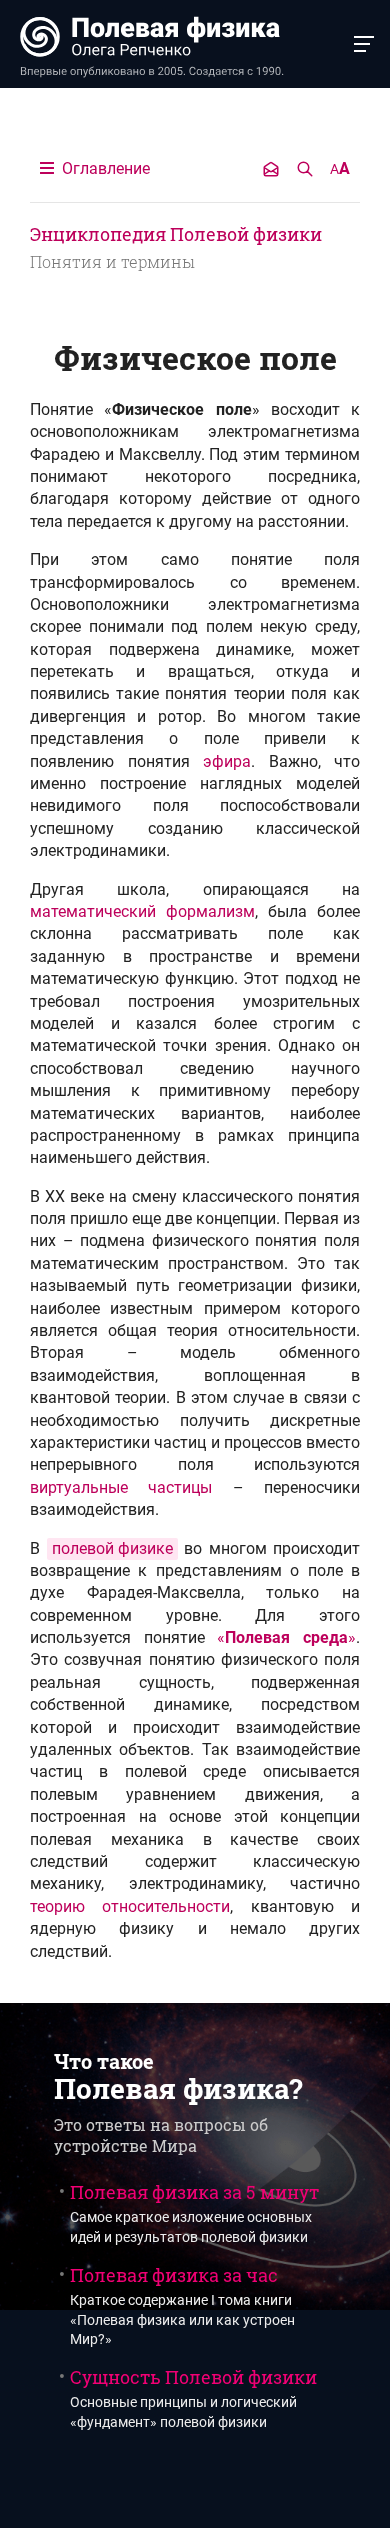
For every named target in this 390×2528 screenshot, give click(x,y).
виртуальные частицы (121, 1487)
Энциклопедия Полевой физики (176, 234)
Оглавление (104, 168)
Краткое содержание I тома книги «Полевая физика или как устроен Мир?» (182, 2306)
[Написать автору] (271, 169)
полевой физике (112, 1548)
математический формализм (142, 911)
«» (286, 1637)
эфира (227, 761)
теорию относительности (130, 1906)
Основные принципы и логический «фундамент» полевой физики (193, 2398)
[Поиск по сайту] (305, 169)
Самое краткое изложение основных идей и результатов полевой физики (194, 2213)
